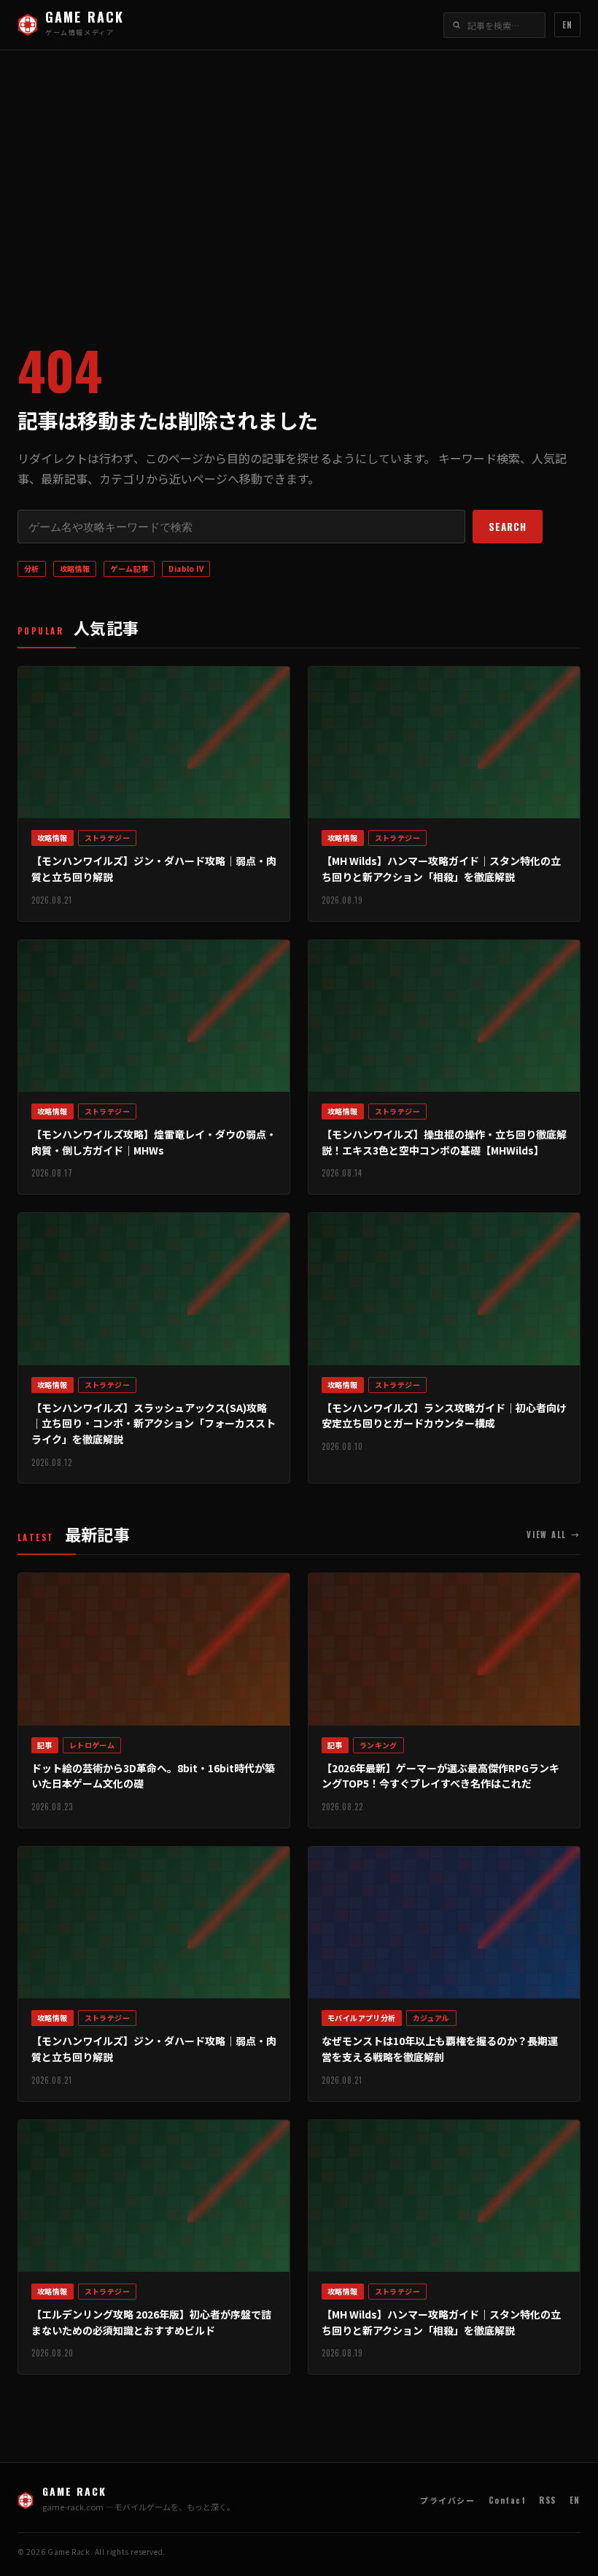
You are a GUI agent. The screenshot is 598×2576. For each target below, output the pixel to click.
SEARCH (508, 527)
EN (567, 25)
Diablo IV (186, 569)
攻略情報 (75, 569)
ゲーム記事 (129, 569)
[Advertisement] (299, 183)
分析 (32, 569)
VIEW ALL (554, 1535)
